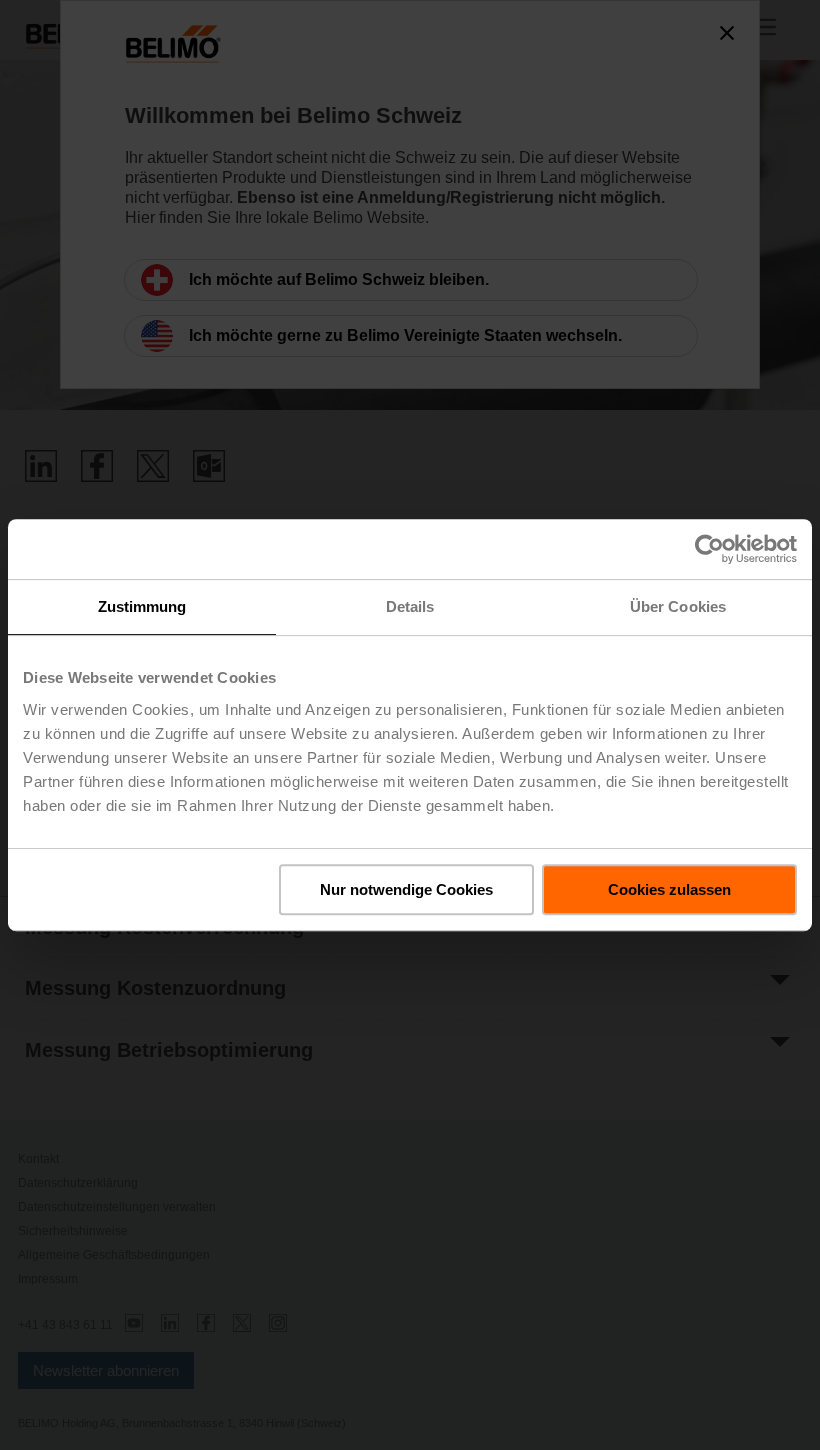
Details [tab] (410, 606)
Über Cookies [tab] (678, 606)
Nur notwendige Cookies (406, 889)
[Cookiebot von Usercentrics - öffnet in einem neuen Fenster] (709, 549)
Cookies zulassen (669, 889)
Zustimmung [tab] (142, 606)
